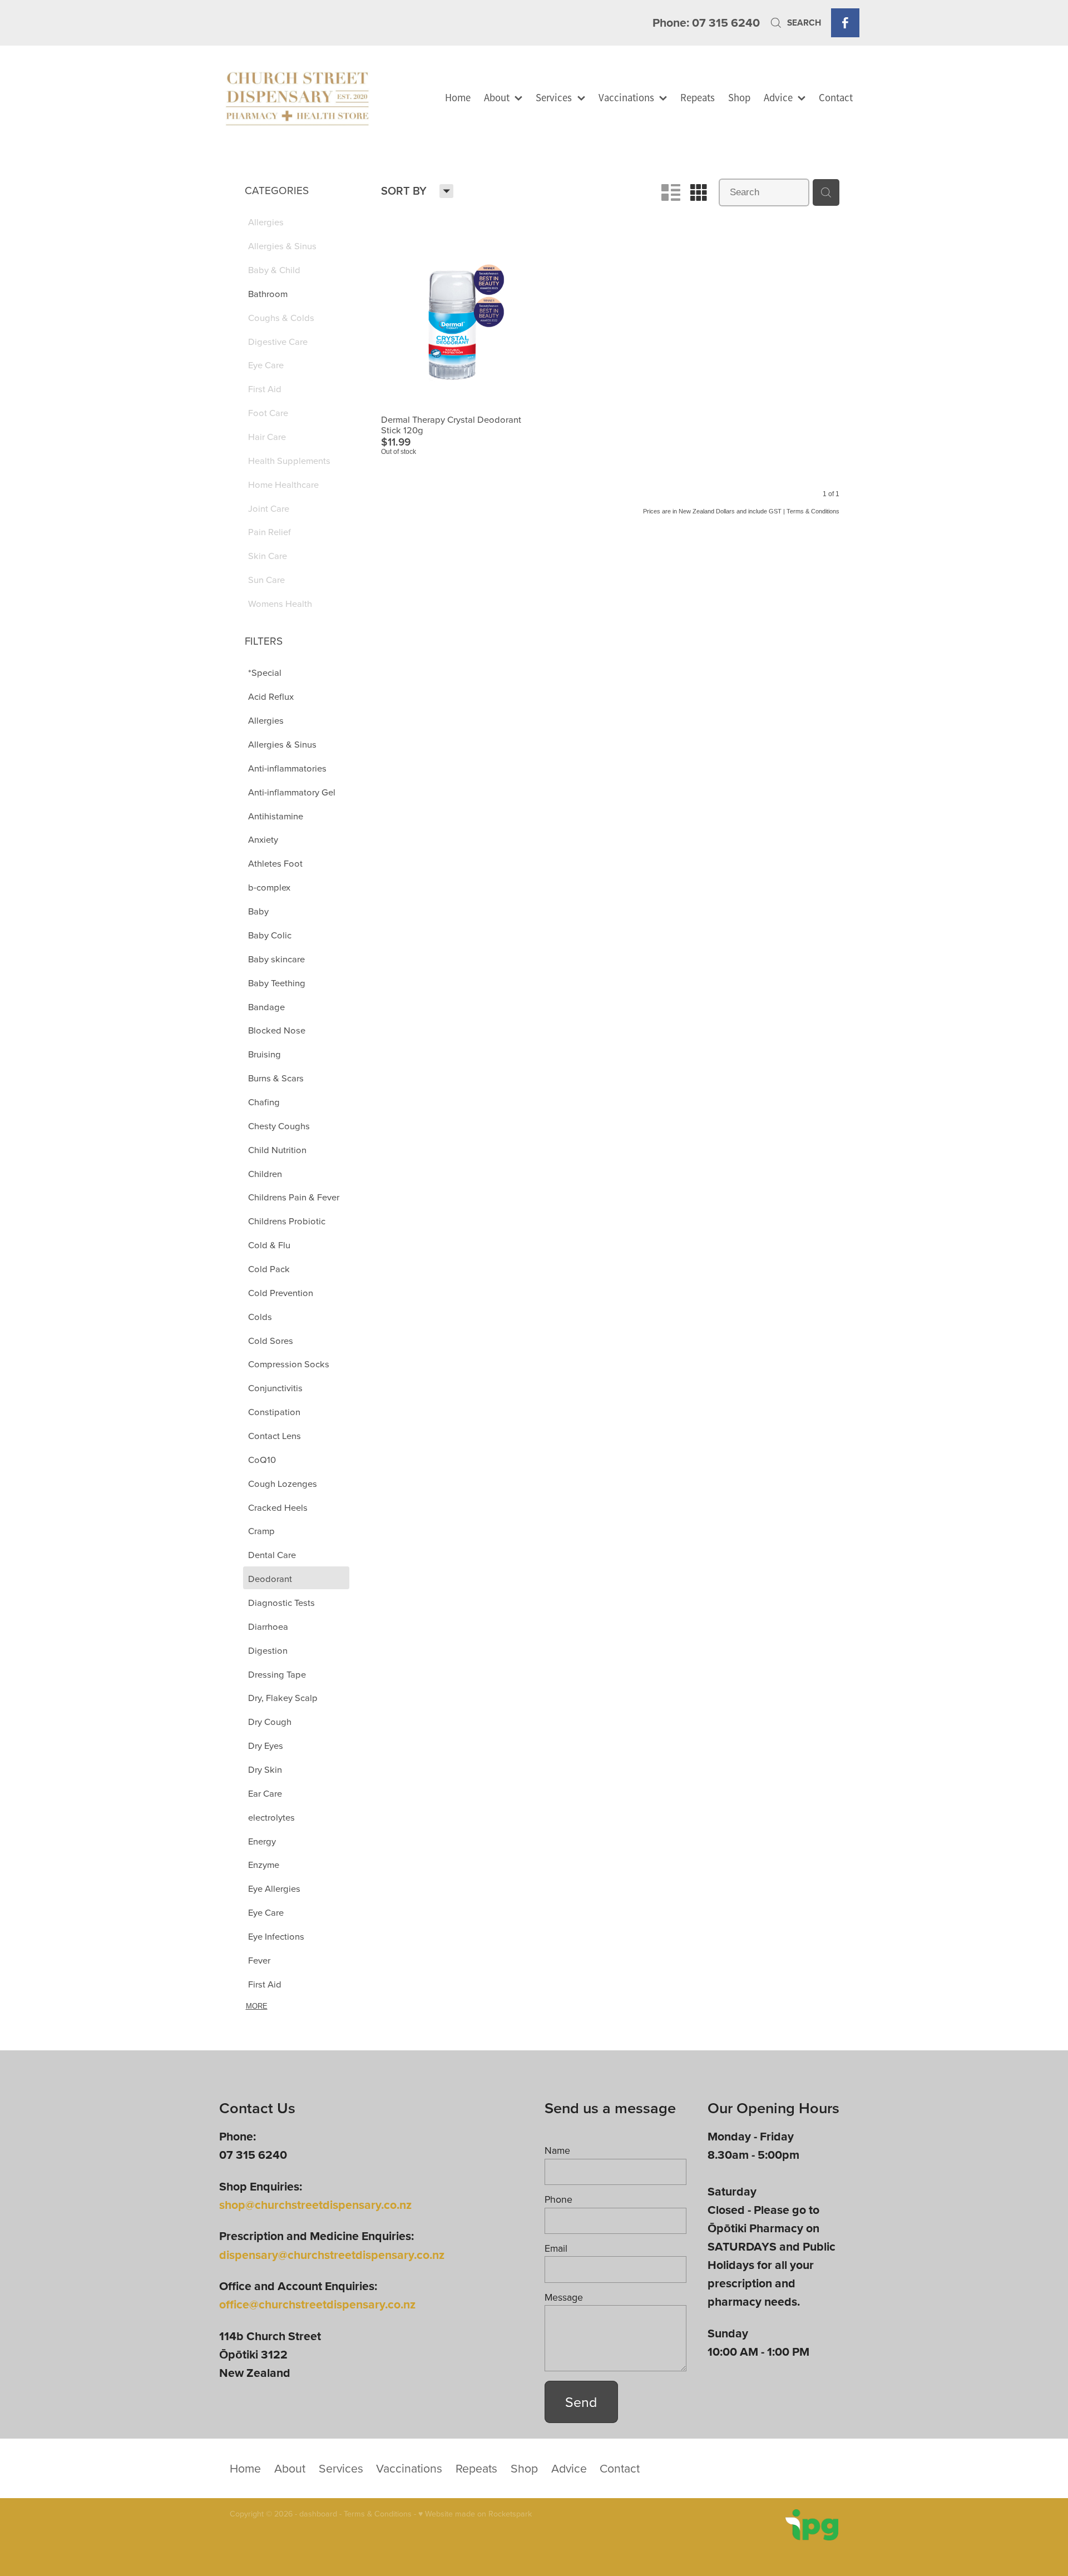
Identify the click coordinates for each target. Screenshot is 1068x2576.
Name (557, 2150)
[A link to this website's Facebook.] (845, 23)
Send (581, 2402)
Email (556, 2248)
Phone (558, 2199)
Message (564, 2297)
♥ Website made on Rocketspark (475, 2514)
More (257, 2006)
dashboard (318, 2514)
